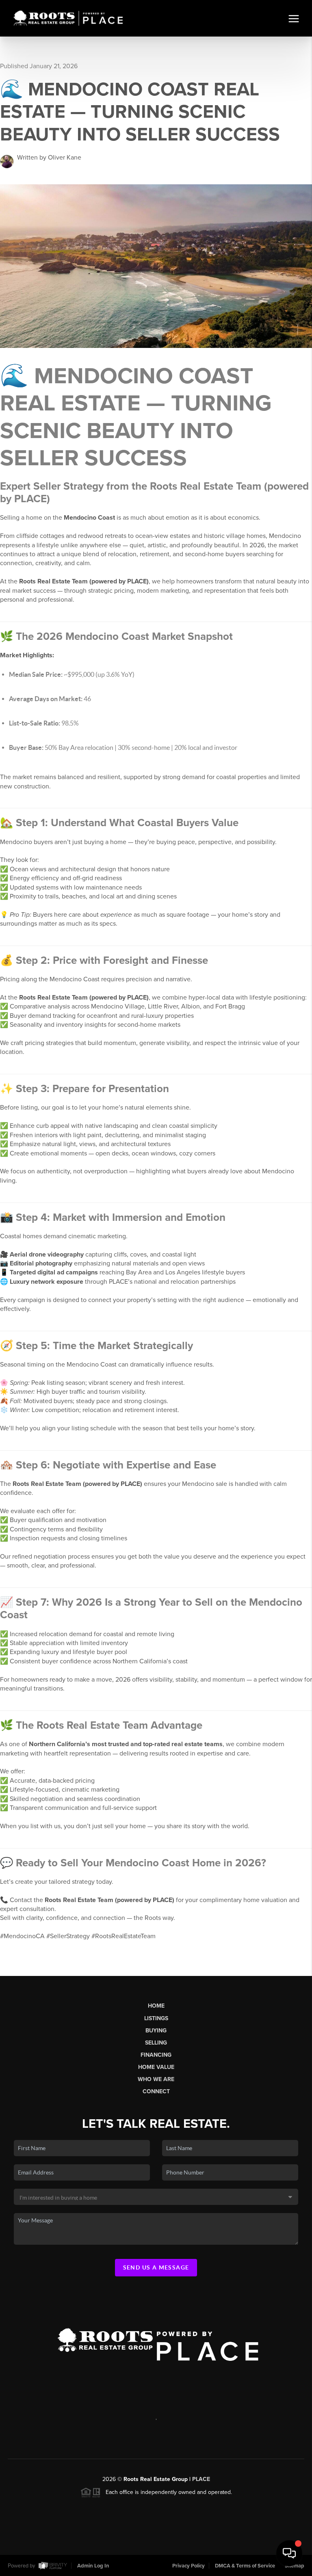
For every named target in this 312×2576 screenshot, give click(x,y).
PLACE (201, 2479)
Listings (156, 2018)
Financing (156, 2055)
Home (156, 2006)
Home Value (156, 2067)
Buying (156, 2031)
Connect (156, 2091)
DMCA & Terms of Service (245, 2566)
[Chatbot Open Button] (289, 2553)
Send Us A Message (156, 2267)
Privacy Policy (188, 2566)
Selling (156, 2043)
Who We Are (156, 2079)
